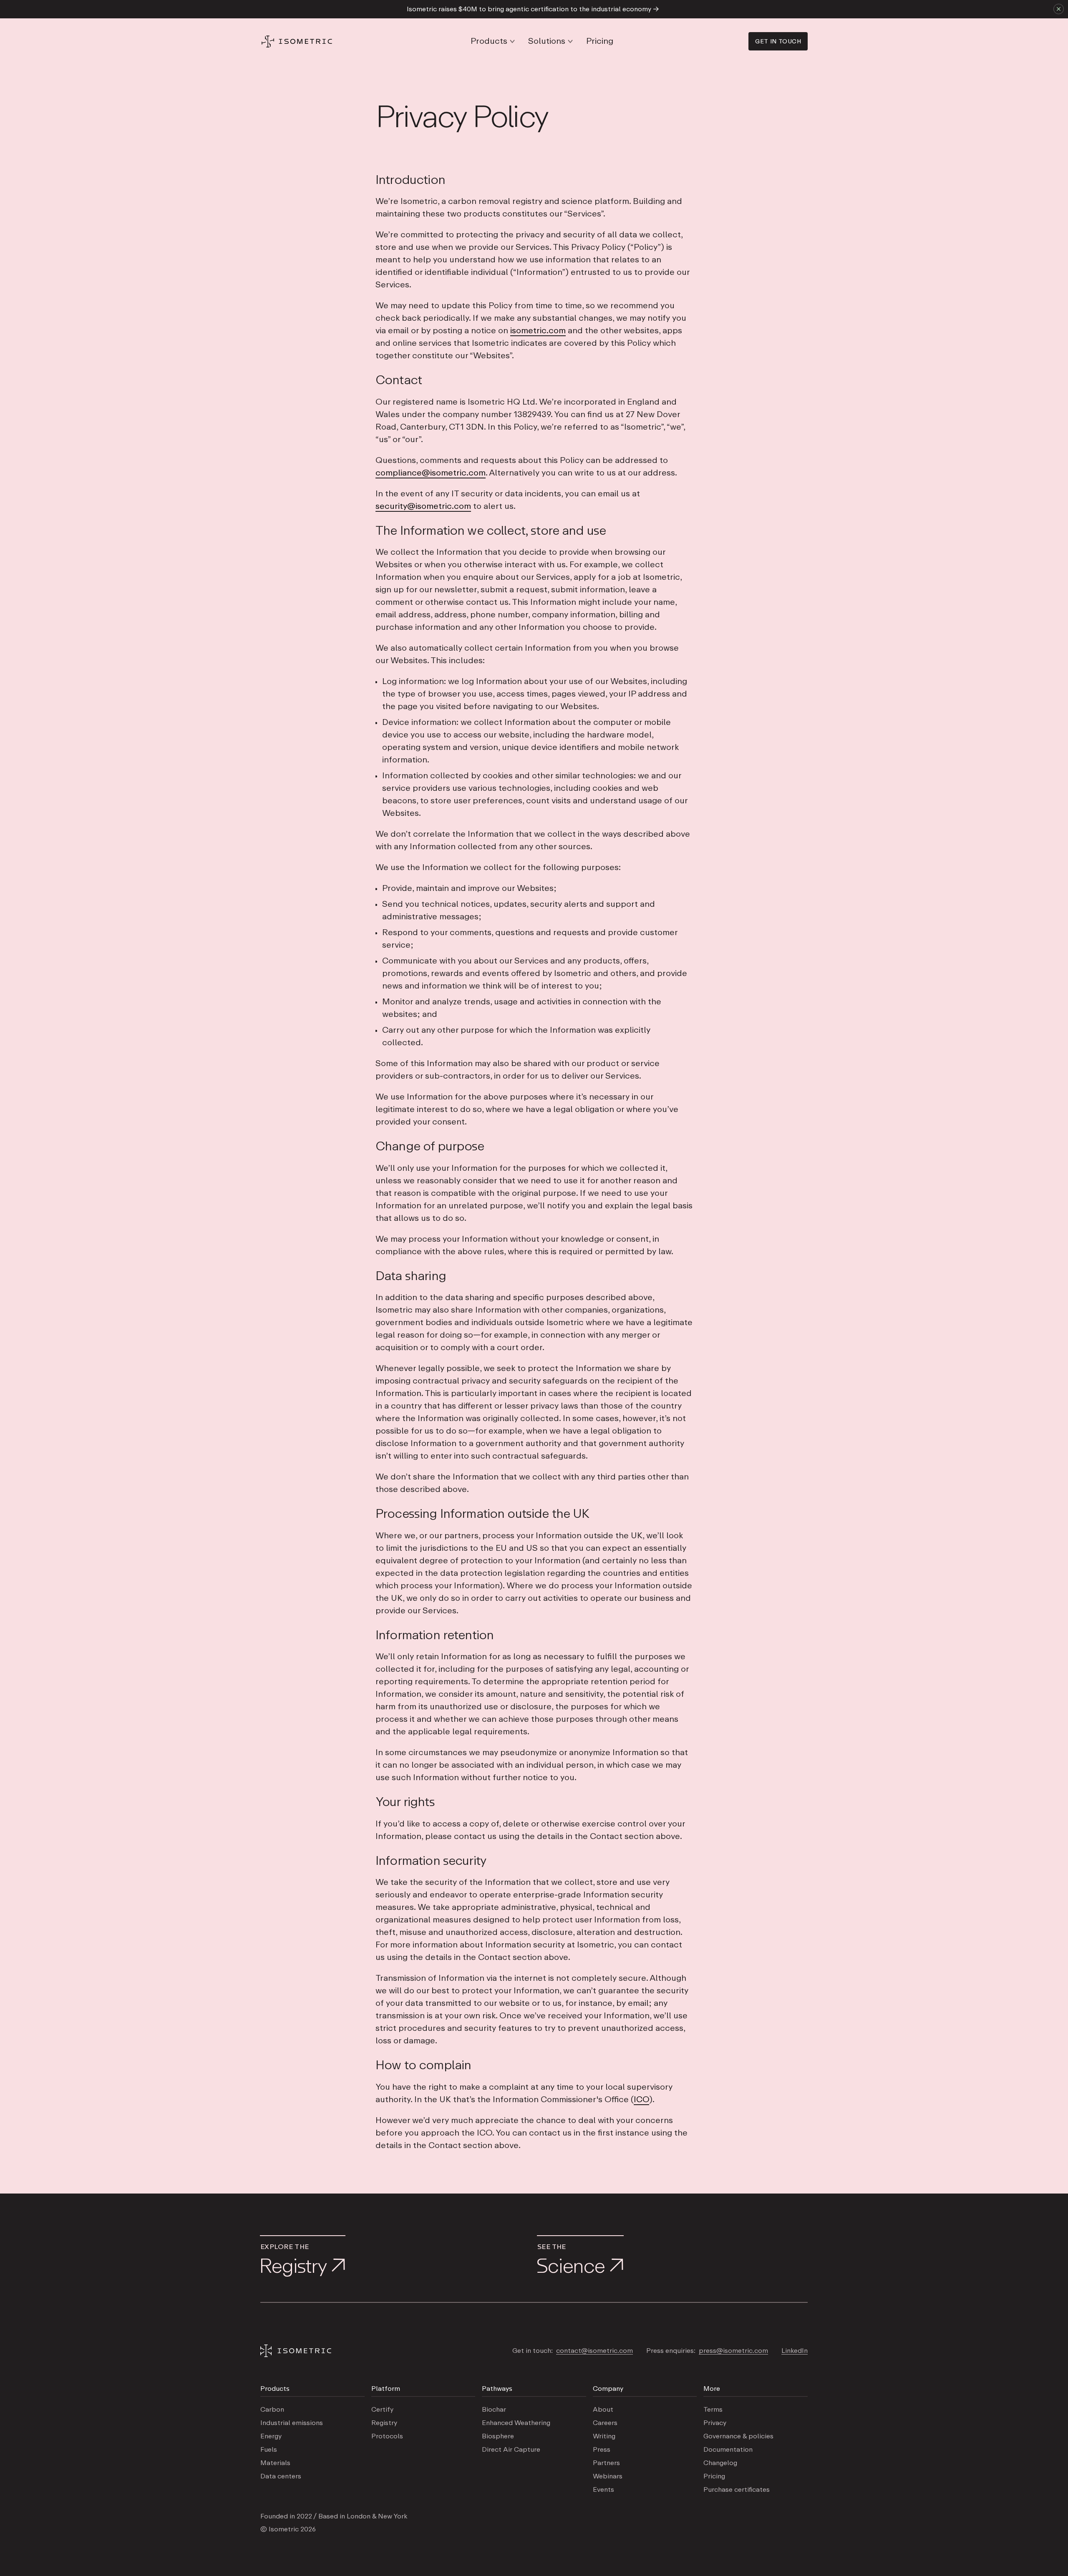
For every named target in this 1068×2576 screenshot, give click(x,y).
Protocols (387, 2436)
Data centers (281, 2476)
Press (602, 2450)
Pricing (600, 41)
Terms (713, 2410)
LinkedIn (795, 2351)
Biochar (494, 2410)
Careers (605, 2423)
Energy (271, 2436)
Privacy (715, 2423)
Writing (604, 2436)
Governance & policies (738, 2436)
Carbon (272, 2410)
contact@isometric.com (594, 2351)
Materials (275, 2463)
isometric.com (538, 331)
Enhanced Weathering (516, 2423)
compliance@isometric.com (431, 473)
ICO (641, 2100)
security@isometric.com (423, 506)
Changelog (720, 2463)
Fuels (269, 2450)
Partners (606, 2463)
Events (603, 2490)
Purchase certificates (737, 2490)
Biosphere (498, 2436)
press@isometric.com (733, 2351)
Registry (384, 2423)
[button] (493, 41)
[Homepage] (298, 42)
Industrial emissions (292, 2423)
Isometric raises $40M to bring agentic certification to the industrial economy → (533, 9)
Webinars (608, 2476)
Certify (382, 2410)
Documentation (728, 2450)
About (603, 2410)
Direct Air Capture (511, 2450)
